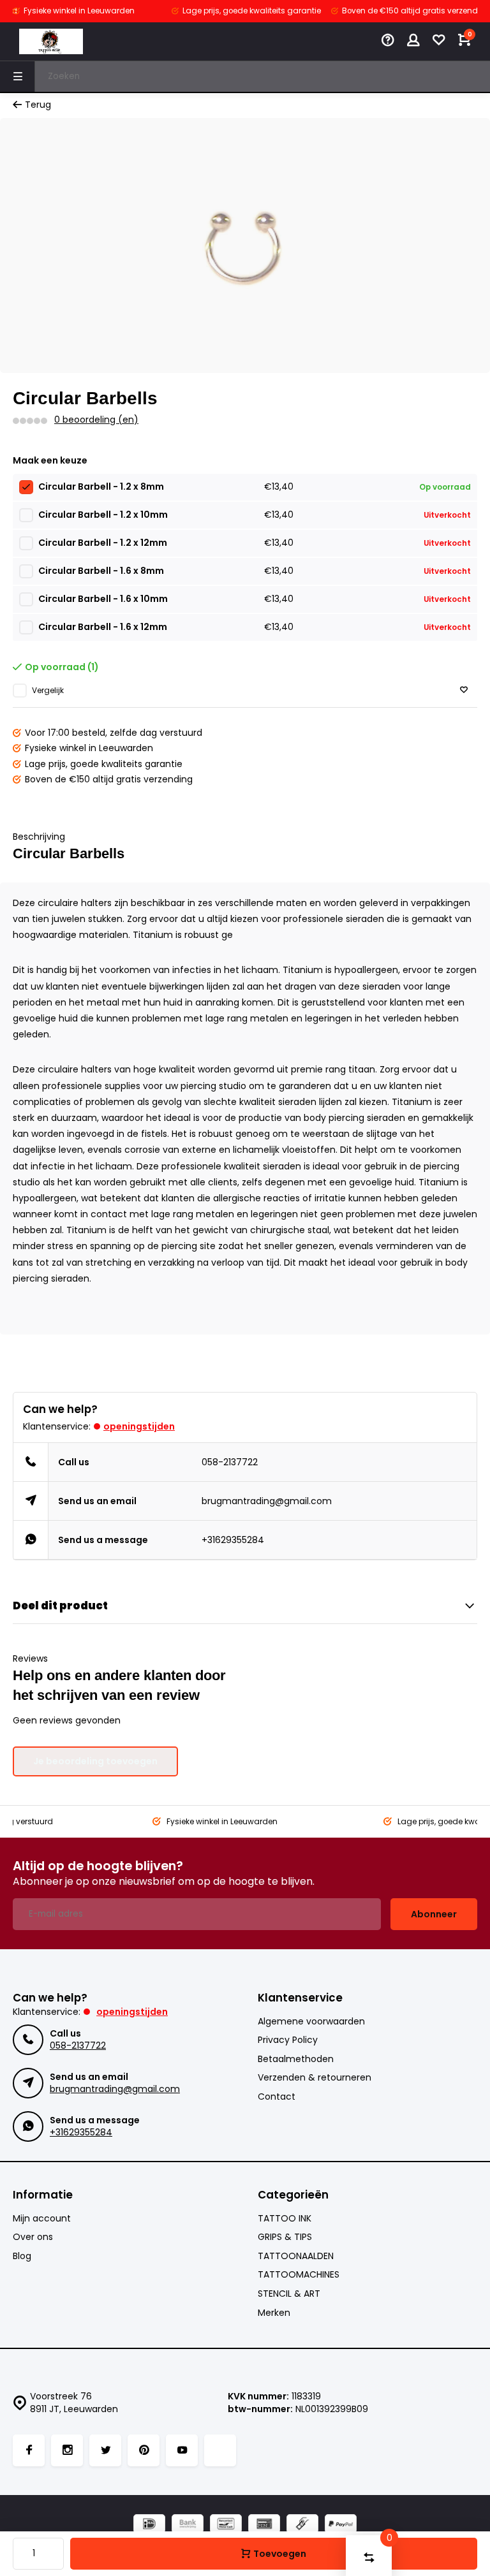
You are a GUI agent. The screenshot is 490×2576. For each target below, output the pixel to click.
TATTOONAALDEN (296, 2256)
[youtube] (182, 2450)
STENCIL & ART (289, 2294)
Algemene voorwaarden (311, 2022)
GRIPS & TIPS (285, 2237)
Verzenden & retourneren (315, 2078)
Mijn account (42, 2219)
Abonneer (434, 1914)
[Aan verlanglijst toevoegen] (464, 690)
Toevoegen (280, 2554)
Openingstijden (139, 1426)
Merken (274, 2313)
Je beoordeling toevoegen (95, 1761)
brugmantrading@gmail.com (267, 1501)
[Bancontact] (226, 2525)
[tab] (245, 1299)
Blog (22, 2256)
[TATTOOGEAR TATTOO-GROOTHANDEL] (51, 41)
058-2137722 (230, 1462)
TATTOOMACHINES (299, 2275)
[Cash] (302, 2525)
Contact (277, 2097)
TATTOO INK (285, 2219)
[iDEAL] (149, 2525)
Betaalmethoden (296, 2059)
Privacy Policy (288, 2040)
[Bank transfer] (188, 2525)
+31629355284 (233, 1540)
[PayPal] (341, 2525)
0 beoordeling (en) (96, 420)
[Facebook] (29, 2450)
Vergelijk (48, 691)
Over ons (33, 2237)
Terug (38, 105)
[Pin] (264, 2525)
